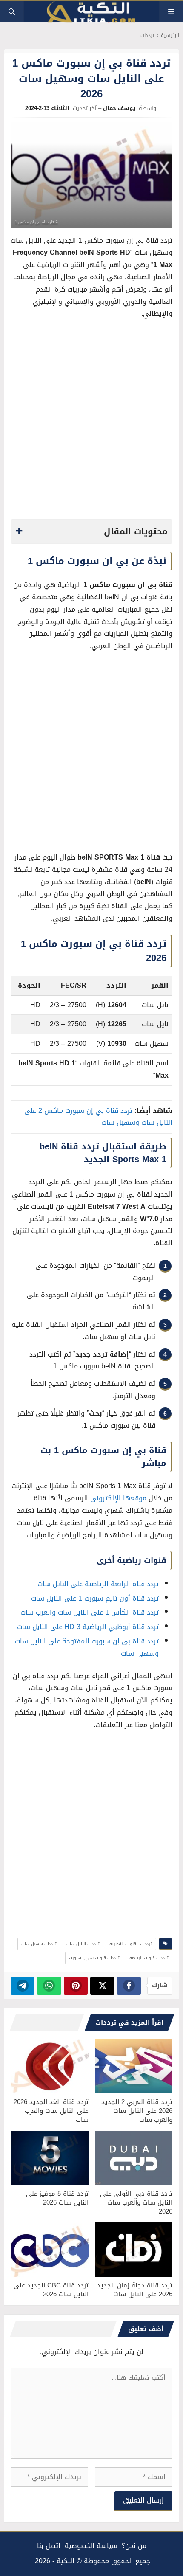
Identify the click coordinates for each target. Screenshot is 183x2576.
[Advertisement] (91, 421)
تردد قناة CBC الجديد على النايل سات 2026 (51, 2290)
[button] (12, 12)
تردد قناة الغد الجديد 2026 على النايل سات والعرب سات (51, 2111)
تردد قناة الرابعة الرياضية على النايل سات (98, 1584)
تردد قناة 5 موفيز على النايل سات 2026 (57, 2198)
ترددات (147, 35)
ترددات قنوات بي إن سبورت (94, 1958)
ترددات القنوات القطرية (131, 1944)
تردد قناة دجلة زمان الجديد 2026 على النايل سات (135, 2290)
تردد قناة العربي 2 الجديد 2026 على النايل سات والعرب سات (137, 2111)
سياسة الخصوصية (91, 2546)
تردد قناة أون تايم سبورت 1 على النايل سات (95, 1598)
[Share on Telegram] (23, 1986)
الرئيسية (170, 35)
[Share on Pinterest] (76, 1986)
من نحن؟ (134, 2546)
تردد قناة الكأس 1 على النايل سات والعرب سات (90, 1612)
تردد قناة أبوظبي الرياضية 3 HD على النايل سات (88, 1627)
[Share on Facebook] (129, 1986)
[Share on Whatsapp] (49, 1986)
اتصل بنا (49, 2546)
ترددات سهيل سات (39, 1944)
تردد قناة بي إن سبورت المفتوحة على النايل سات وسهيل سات (87, 1647)
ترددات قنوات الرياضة (149, 1958)
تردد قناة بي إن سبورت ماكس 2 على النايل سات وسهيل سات (98, 1117)
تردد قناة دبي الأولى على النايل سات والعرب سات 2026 (136, 2202)
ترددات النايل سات (83, 1944)
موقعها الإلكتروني (118, 1498)
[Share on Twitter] (102, 1986)
